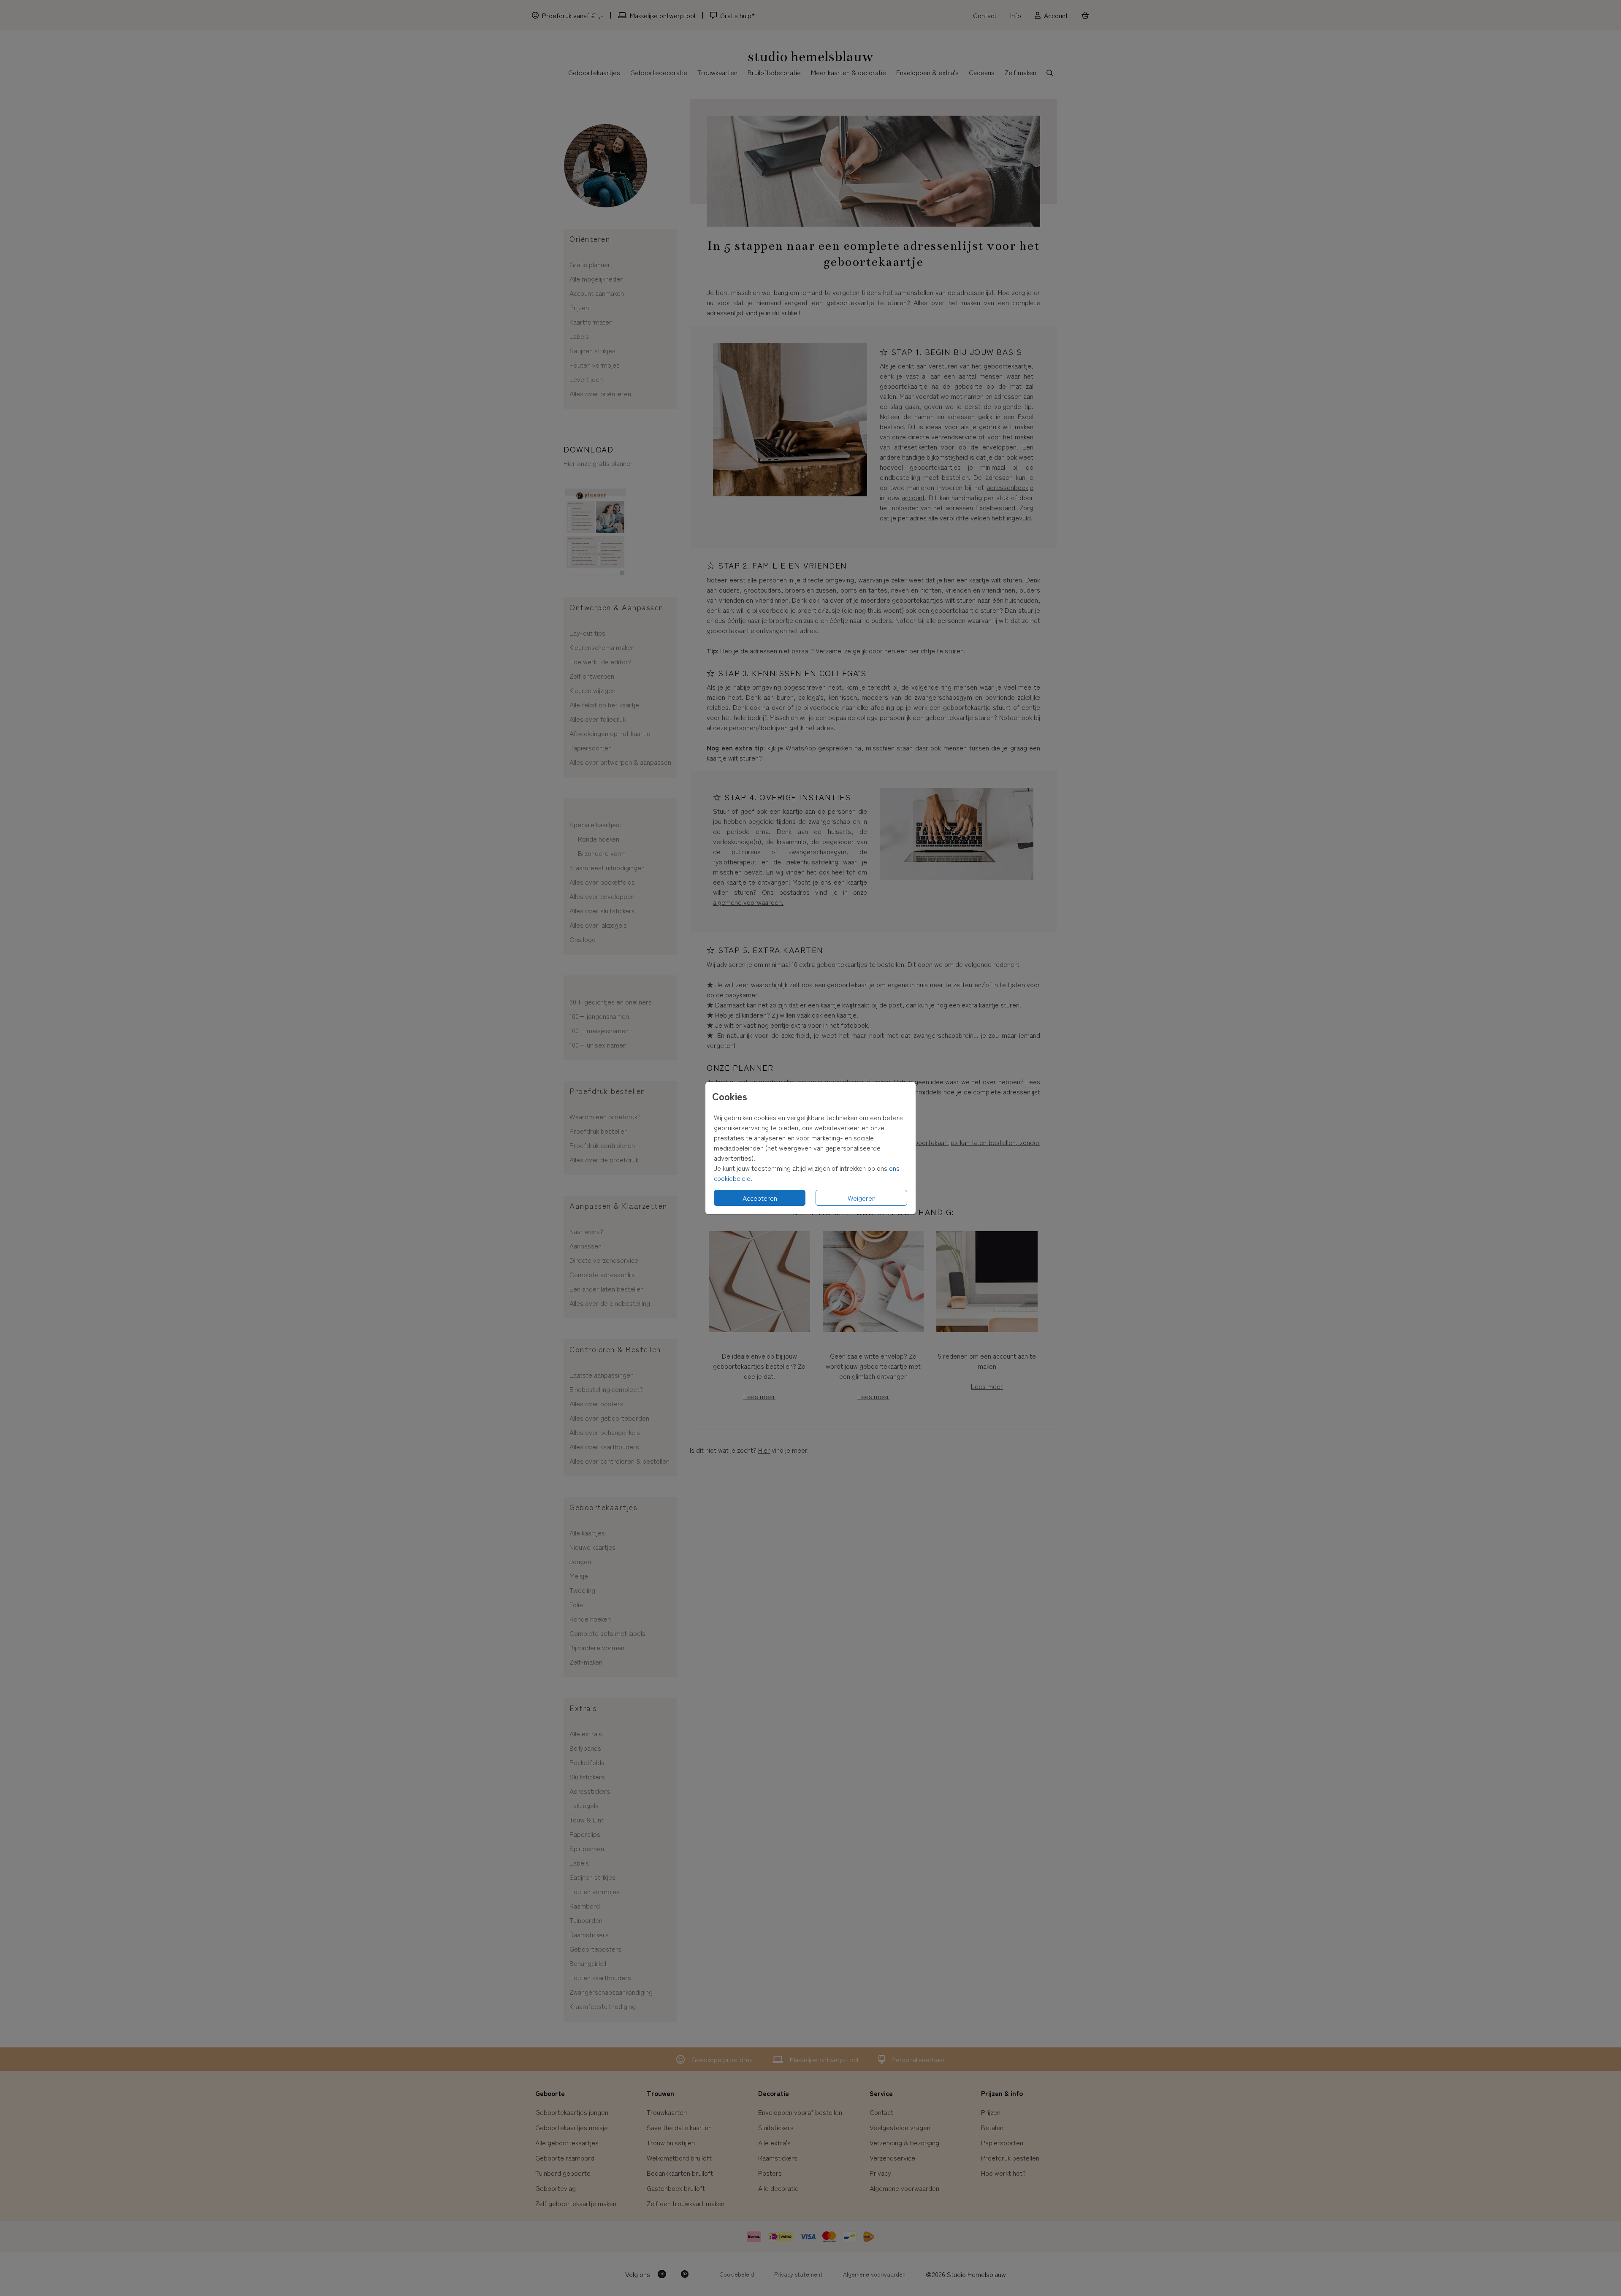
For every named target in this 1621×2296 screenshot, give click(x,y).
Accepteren (760, 1198)
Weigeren (862, 1198)
